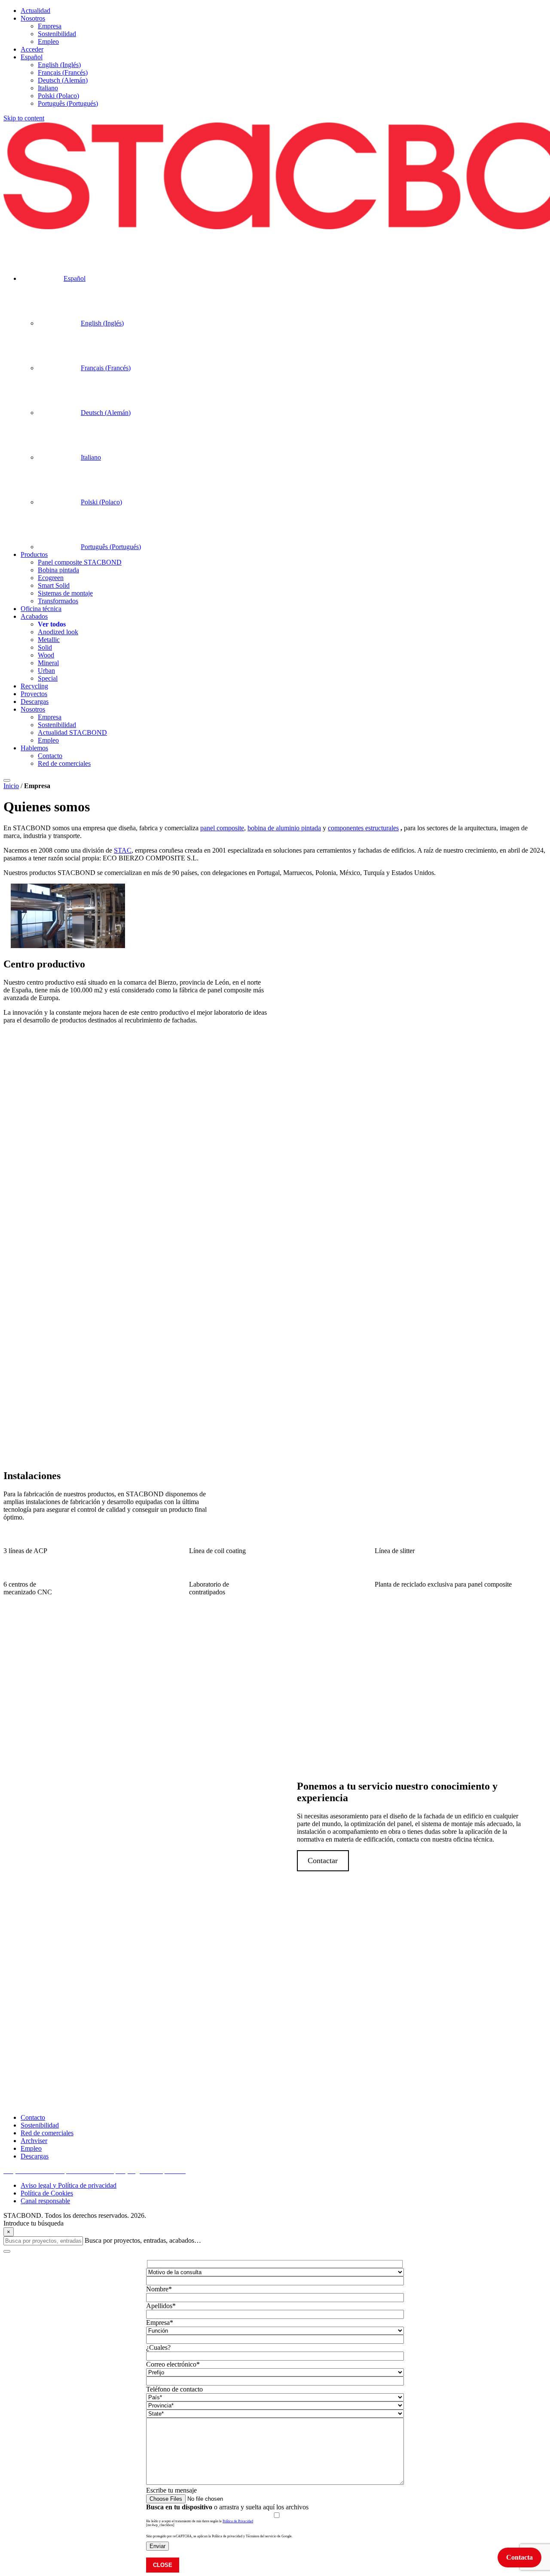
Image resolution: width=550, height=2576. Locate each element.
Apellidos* (161, 2306)
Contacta (519, 2557)
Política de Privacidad (238, 2521)
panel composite (222, 828)
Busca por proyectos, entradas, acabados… (143, 2240)
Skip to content (24, 118)
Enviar (157, 2546)
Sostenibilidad (40, 2125)
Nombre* (159, 2289)
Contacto (33, 2117)
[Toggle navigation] (7, 780)
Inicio (11, 786)
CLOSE (163, 2565)
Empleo (31, 2148)
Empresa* (160, 2323)
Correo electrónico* (173, 2364)
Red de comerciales (47, 2133)
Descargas (35, 2156)
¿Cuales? (158, 2347)
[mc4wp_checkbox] (160, 2525)
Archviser (34, 2141)
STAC (123, 850)
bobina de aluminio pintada (284, 828)
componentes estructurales (363, 828)
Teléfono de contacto (174, 2389)
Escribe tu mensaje (171, 2490)
